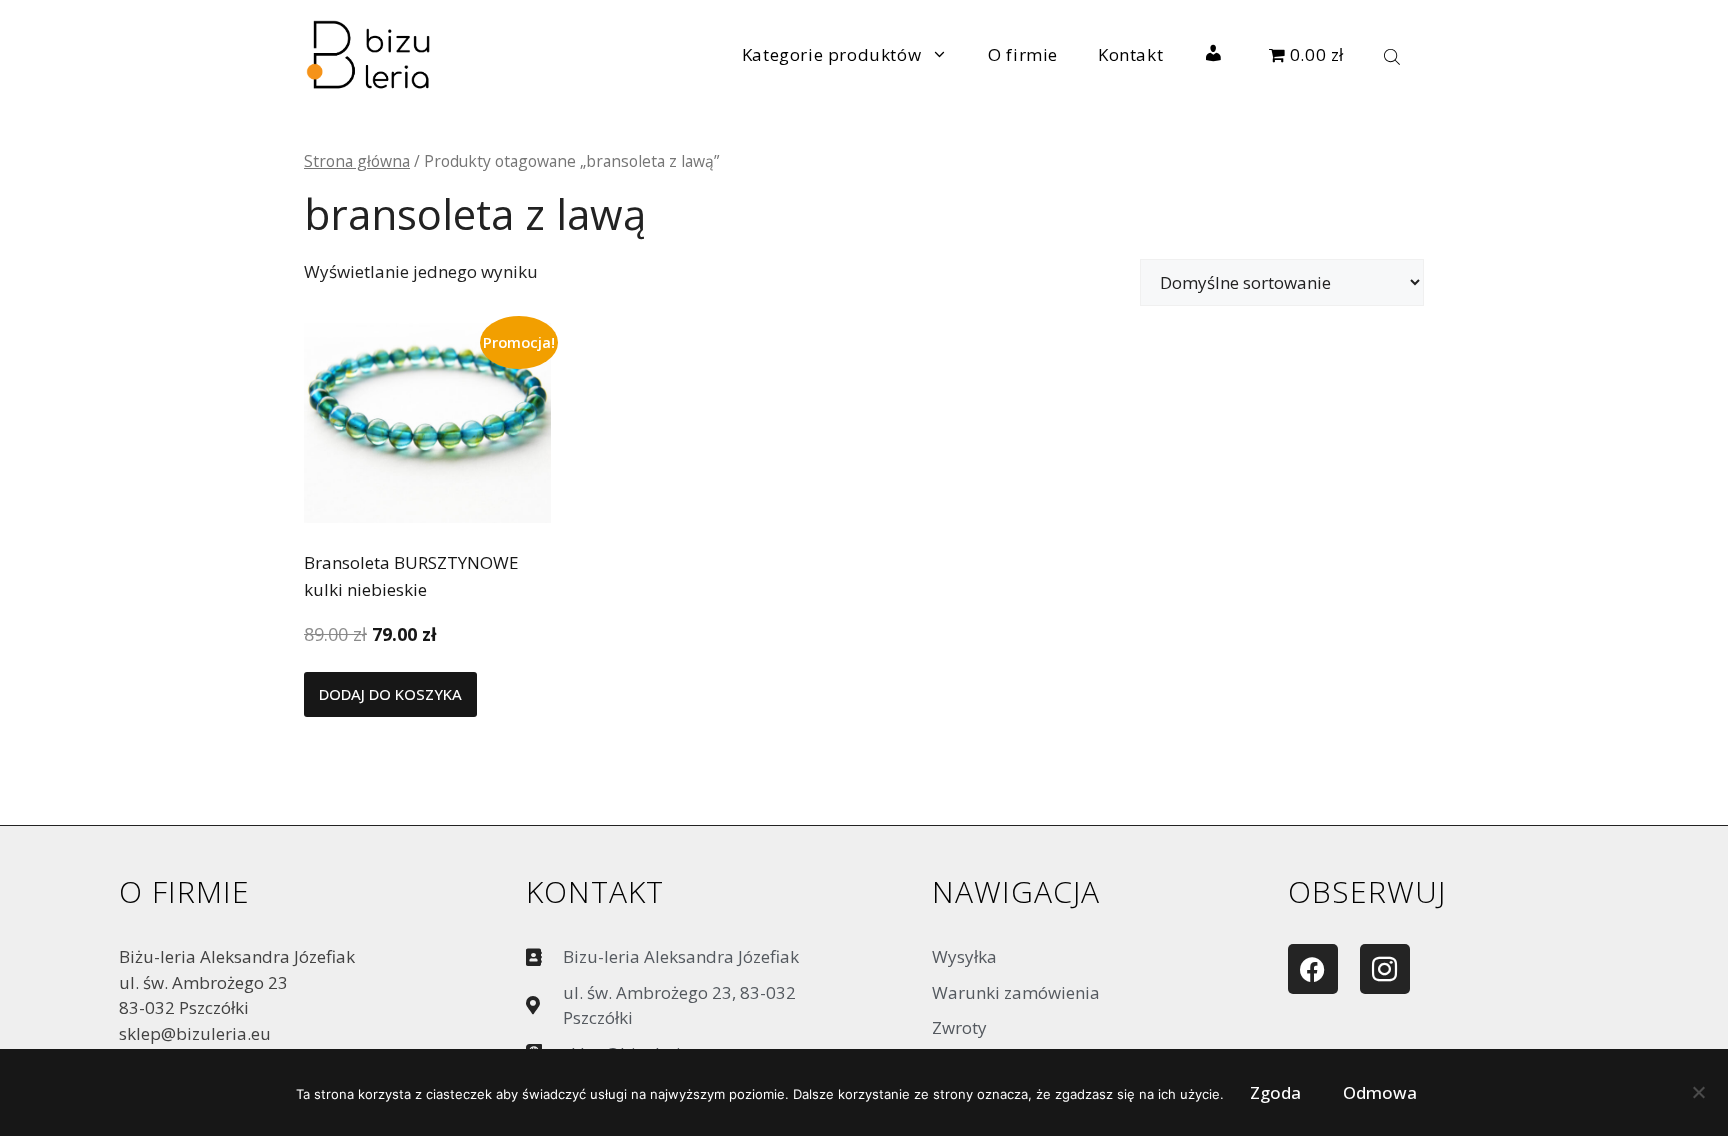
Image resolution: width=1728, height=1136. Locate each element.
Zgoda (1275, 1092)
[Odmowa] (1698, 1097)
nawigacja (1016, 891)
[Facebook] (1313, 969)
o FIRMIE (184, 891)
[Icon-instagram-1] (1385, 969)
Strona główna (357, 161)
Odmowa (1380, 1092)
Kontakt (1130, 54)
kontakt (595, 891)
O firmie (1023, 54)
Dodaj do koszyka (390, 694)
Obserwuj (1367, 891)
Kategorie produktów (831, 54)
